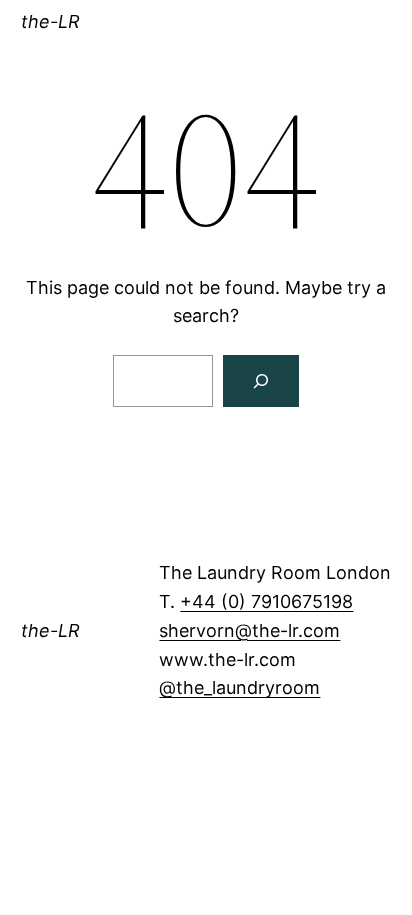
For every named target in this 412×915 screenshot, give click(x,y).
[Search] (261, 381)
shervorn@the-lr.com (249, 630)
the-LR (50, 21)
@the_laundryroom (239, 687)
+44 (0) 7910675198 (266, 601)
